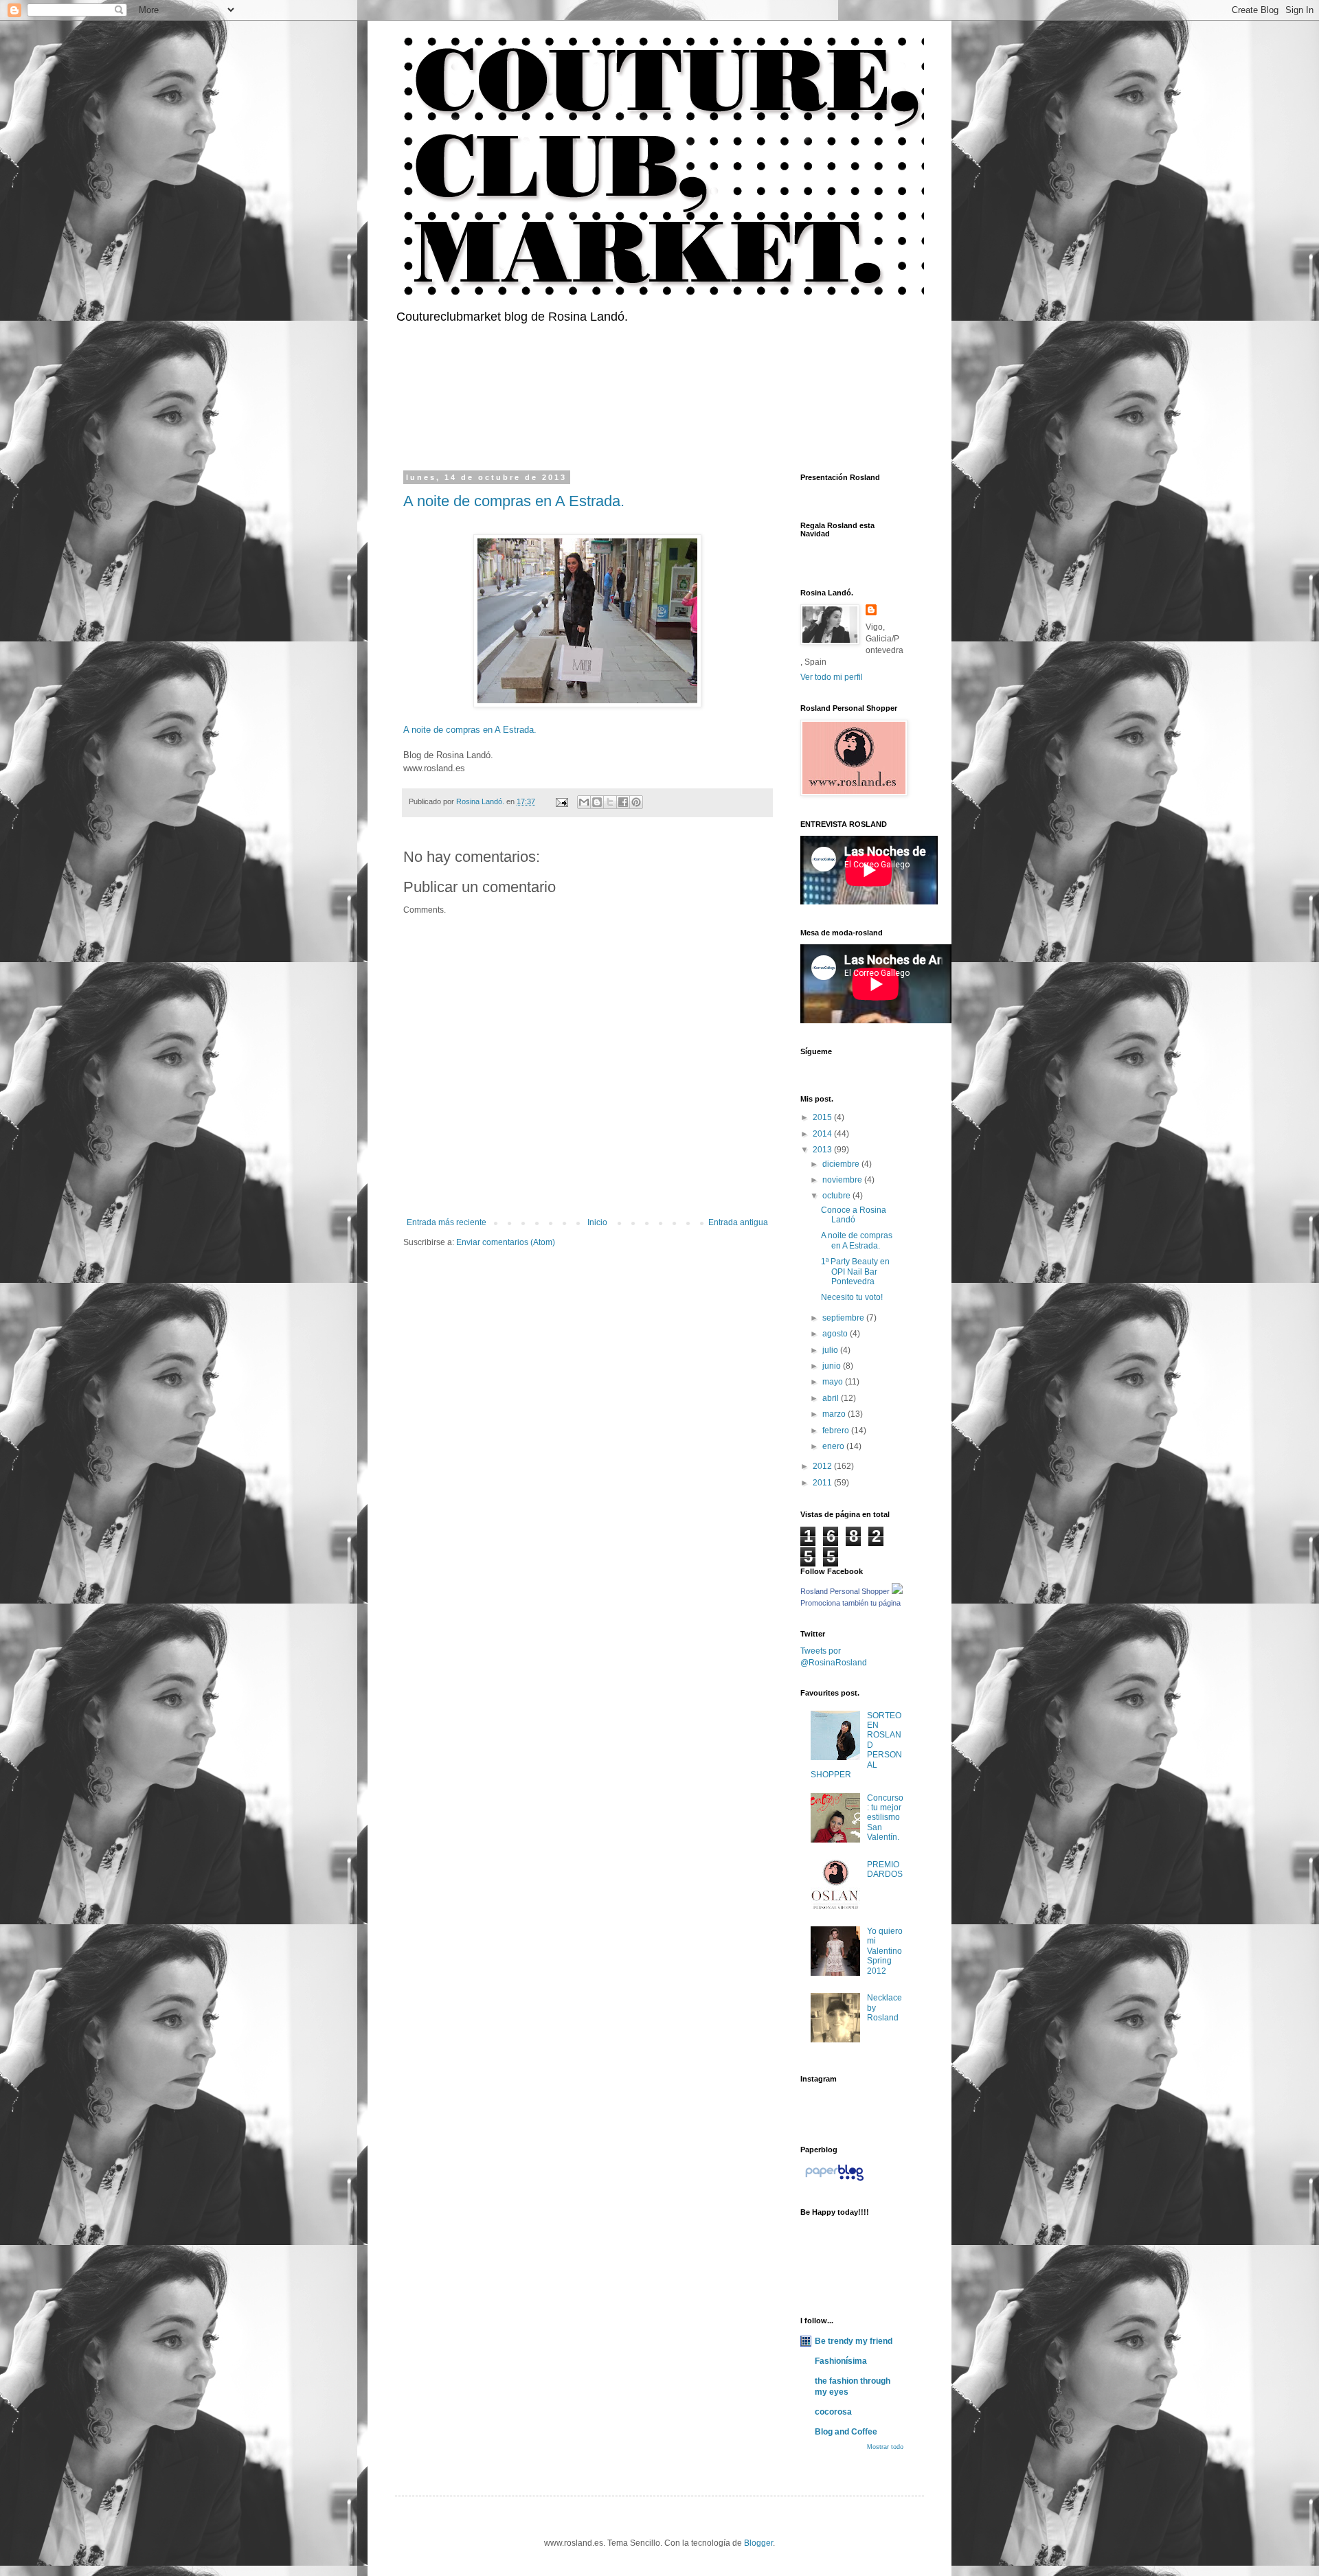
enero (834, 1446)
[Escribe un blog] (597, 802)
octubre (837, 1196)
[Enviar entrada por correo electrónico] (561, 801)
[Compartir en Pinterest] (636, 802)
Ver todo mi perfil (832, 677)
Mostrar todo (885, 2447)
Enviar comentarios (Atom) (506, 1242)
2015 (823, 1117)
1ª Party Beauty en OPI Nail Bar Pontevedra (855, 1272)
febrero (837, 1431)
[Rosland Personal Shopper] (897, 1591)
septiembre (844, 1318)
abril (832, 1398)
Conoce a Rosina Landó (854, 1215)
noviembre (843, 1180)
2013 (823, 1150)
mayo (834, 1382)
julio (831, 1350)
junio (833, 1366)
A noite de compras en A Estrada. (514, 501)
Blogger (758, 2543)
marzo (835, 1414)
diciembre (842, 1164)
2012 (823, 1466)
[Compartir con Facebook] (623, 802)
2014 (823, 1134)
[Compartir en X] (610, 802)
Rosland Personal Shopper (845, 1591)
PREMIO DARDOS (885, 1869)
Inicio (597, 1222)
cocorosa (833, 2412)
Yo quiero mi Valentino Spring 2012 (885, 1951)
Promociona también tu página (850, 1603)
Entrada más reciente (447, 1222)
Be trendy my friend (854, 2341)
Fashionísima (841, 2361)
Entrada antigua (738, 1222)
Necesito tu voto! (852, 1297)
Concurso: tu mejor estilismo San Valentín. (885, 1818)
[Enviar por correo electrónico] (584, 802)
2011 (823, 1483)
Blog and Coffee (846, 2432)
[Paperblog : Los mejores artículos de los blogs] (834, 2181)
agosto (836, 1334)
